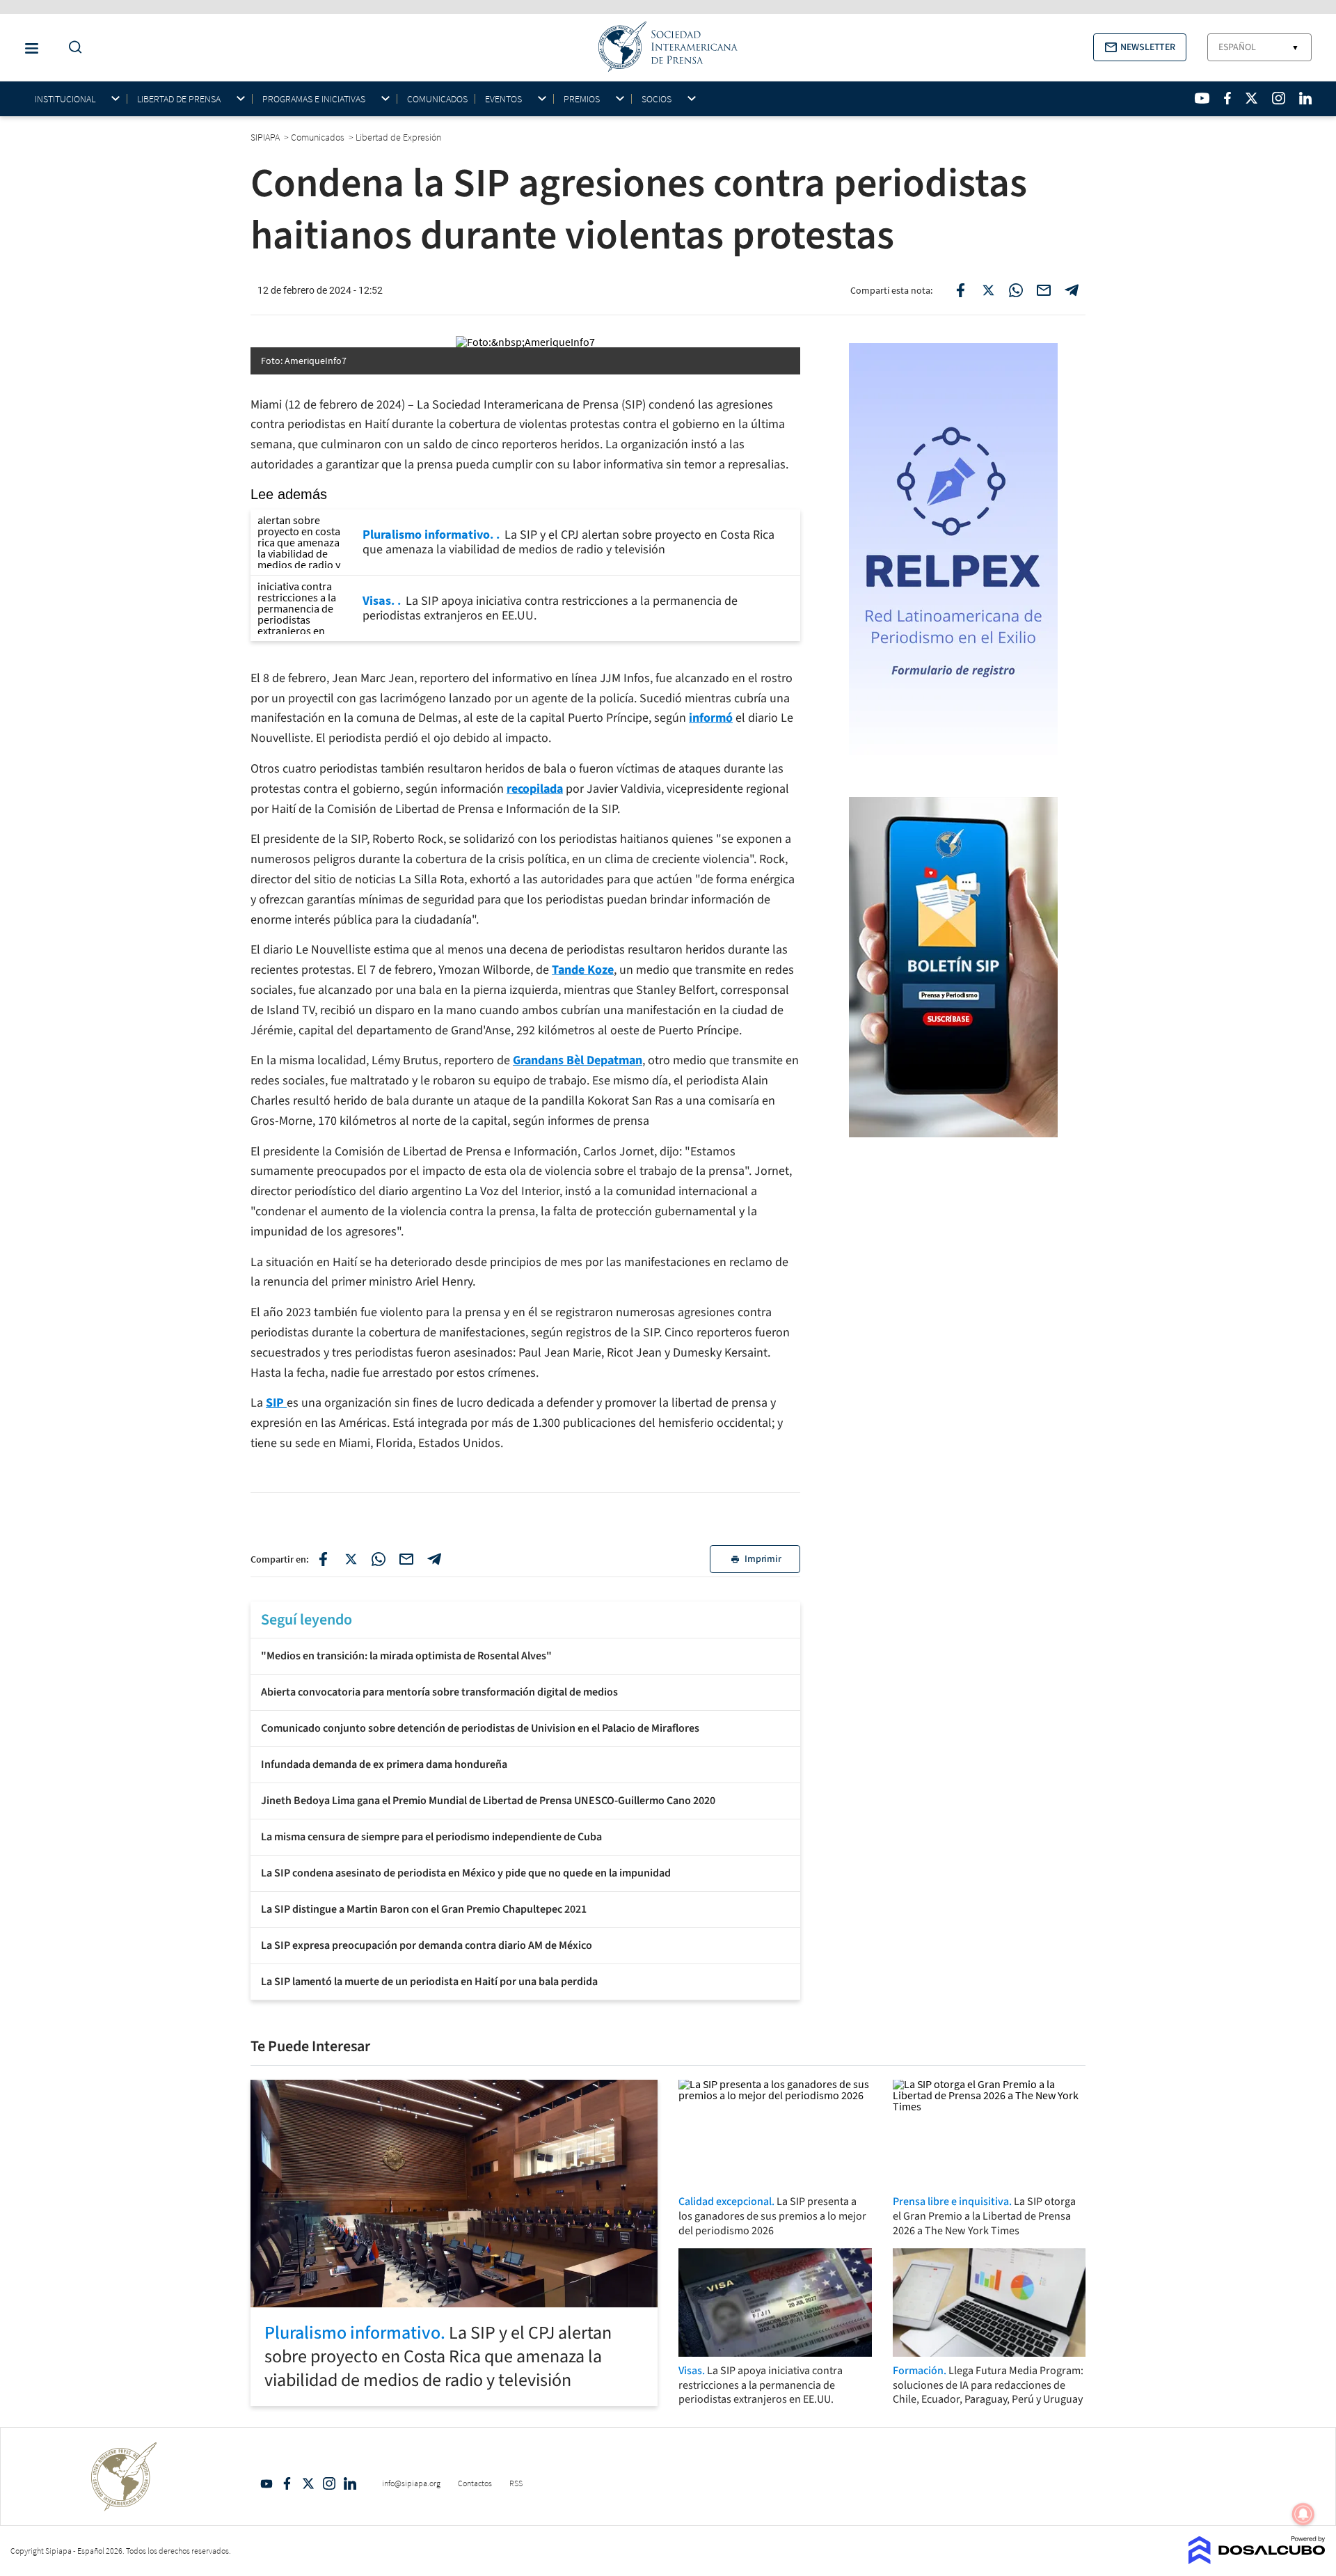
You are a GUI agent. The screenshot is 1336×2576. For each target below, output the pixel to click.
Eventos (503, 99)
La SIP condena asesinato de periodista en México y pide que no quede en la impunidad (466, 1873)
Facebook (287, 2483)
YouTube (267, 2483)
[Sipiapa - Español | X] (1252, 98)
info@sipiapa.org (411, 2483)
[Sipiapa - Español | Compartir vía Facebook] (960, 290)
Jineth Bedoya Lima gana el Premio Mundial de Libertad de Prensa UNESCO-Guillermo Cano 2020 (488, 1801)
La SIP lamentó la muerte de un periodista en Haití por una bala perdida (429, 1982)
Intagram (329, 2483)
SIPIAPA (266, 137)
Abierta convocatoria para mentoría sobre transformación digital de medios (439, 1692)
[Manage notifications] (1303, 2514)
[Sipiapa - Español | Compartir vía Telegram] (1072, 290)
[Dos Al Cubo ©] (1257, 2560)
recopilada (535, 789)
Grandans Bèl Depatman (578, 1060)
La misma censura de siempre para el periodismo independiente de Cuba (431, 1837)
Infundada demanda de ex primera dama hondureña (384, 1764)
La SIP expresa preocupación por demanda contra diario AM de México (427, 1945)
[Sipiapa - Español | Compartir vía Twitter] (988, 290)
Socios (657, 99)
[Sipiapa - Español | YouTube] (1202, 98)
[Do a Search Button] (72, 48)
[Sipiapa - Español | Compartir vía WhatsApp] (1016, 290)
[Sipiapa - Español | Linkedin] (1305, 98)
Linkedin (350, 2483)
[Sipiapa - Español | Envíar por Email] (1044, 290)
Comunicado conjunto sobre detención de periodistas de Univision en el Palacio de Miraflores (480, 1728)
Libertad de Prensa (179, 99)
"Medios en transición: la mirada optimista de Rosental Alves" (406, 1656)
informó (711, 718)
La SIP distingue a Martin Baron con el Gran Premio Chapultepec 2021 (424, 1909)
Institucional (65, 99)
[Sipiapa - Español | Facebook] (1227, 98)
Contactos (475, 2483)
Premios (582, 99)
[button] (1140, 47)
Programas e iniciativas (314, 99)
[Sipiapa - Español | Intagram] (1278, 98)
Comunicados (437, 99)
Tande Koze (583, 970)
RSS (516, 2483)
